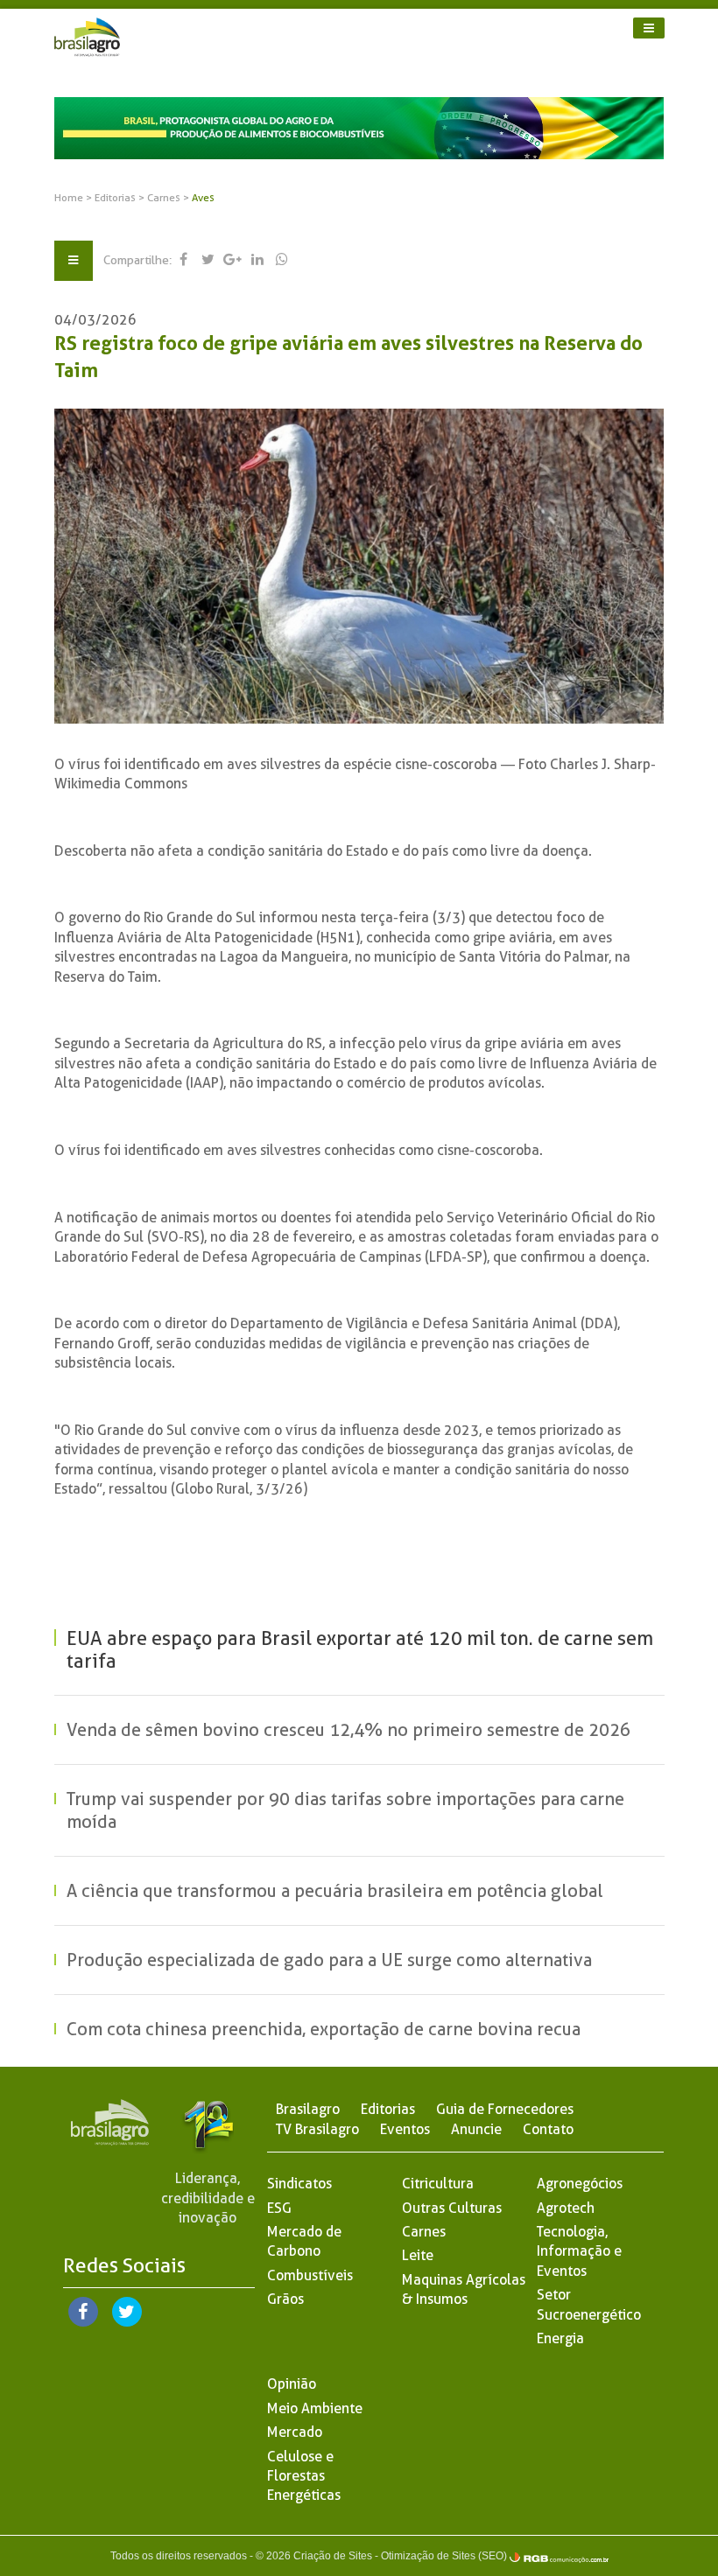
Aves (203, 198)
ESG (279, 2208)
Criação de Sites (333, 2556)
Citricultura (438, 2184)
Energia (560, 2338)
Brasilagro (308, 2109)
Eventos (405, 2129)
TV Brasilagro (317, 2129)
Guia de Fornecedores (505, 2109)
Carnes (165, 198)
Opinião (292, 2384)
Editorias (116, 198)
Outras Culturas (452, 2208)
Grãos (285, 2299)
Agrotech (566, 2208)
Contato (548, 2129)
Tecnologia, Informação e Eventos (579, 2251)
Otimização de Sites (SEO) (444, 2556)
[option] (359, 128)
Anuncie (476, 2129)
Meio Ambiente (315, 2408)
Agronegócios (580, 2184)
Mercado (295, 2432)
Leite (418, 2255)
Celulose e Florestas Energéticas (304, 2476)
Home (69, 198)
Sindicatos (299, 2184)
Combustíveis (310, 2275)
